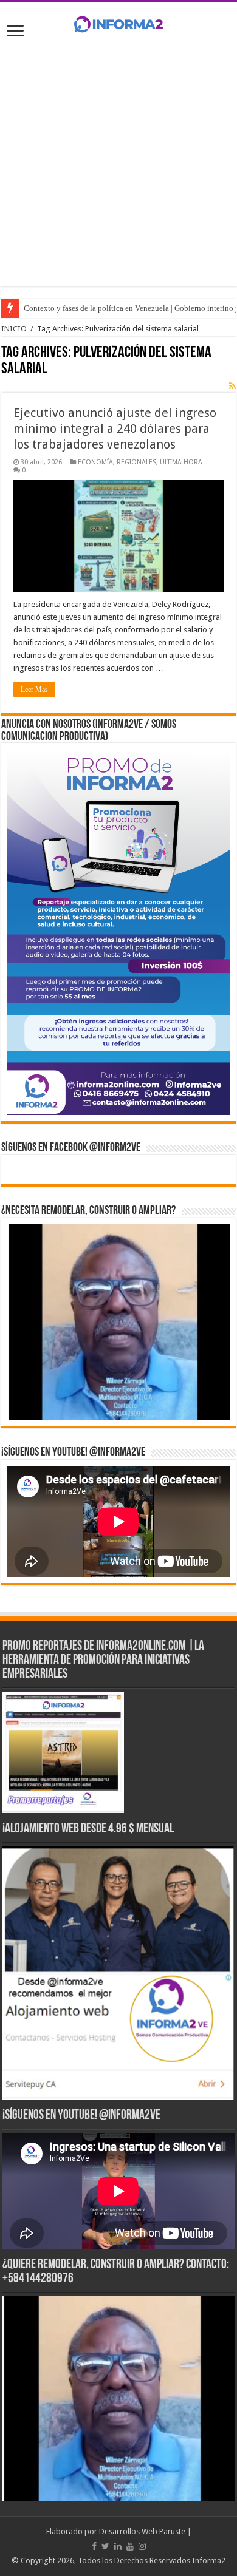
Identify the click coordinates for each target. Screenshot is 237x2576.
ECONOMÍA (95, 462)
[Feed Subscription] (232, 386)
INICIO (14, 329)
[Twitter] (105, 2546)
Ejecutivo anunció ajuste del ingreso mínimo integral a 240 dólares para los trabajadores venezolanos (115, 429)
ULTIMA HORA (181, 462)
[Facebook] (94, 2546)
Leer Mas (34, 690)
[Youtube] (130, 2546)
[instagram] (142, 2546)
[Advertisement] (118, 168)
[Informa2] (118, 22)
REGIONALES (136, 462)
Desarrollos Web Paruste (142, 2531)
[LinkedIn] (118, 2546)
